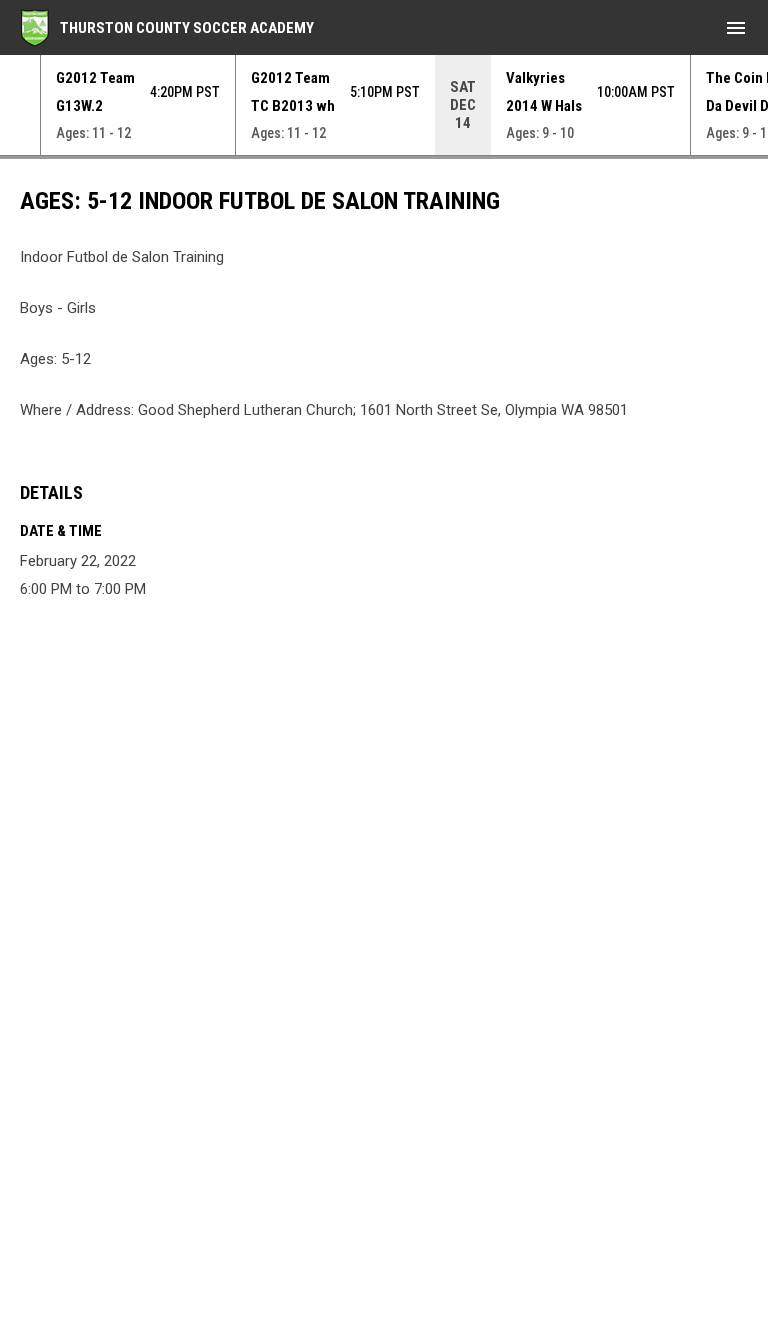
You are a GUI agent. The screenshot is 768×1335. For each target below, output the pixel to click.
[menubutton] (736, 28)
